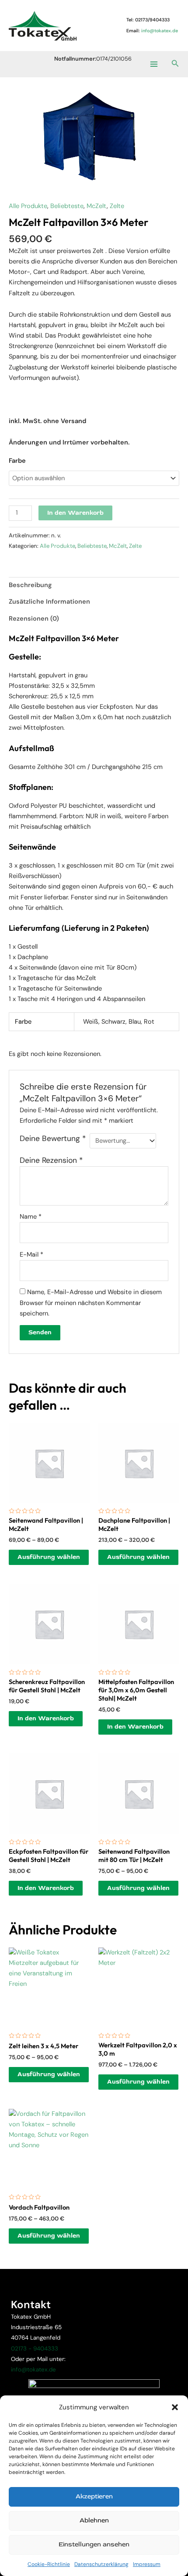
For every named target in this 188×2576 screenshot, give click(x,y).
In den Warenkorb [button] (46, 1718)
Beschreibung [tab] (30, 585)
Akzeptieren (94, 2496)
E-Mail (31, 1255)
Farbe (17, 461)
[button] (175, 2407)
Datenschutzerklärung (101, 2564)
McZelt (97, 206)
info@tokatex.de (33, 2369)
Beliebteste (67, 206)
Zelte (117, 206)
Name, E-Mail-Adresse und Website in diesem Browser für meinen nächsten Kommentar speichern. (91, 1303)
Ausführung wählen (49, 1557)
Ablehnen (94, 2520)
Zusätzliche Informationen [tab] (49, 602)
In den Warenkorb (75, 513)
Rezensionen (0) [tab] (34, 619)
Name (31, 1217)
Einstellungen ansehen (94, 2544)
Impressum (147, 2564)
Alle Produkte (28, 206)
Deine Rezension (51, 1160)
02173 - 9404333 (35, 2349)
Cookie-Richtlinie (49, 2564)
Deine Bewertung (53, 1138)
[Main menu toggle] (153, 64)
